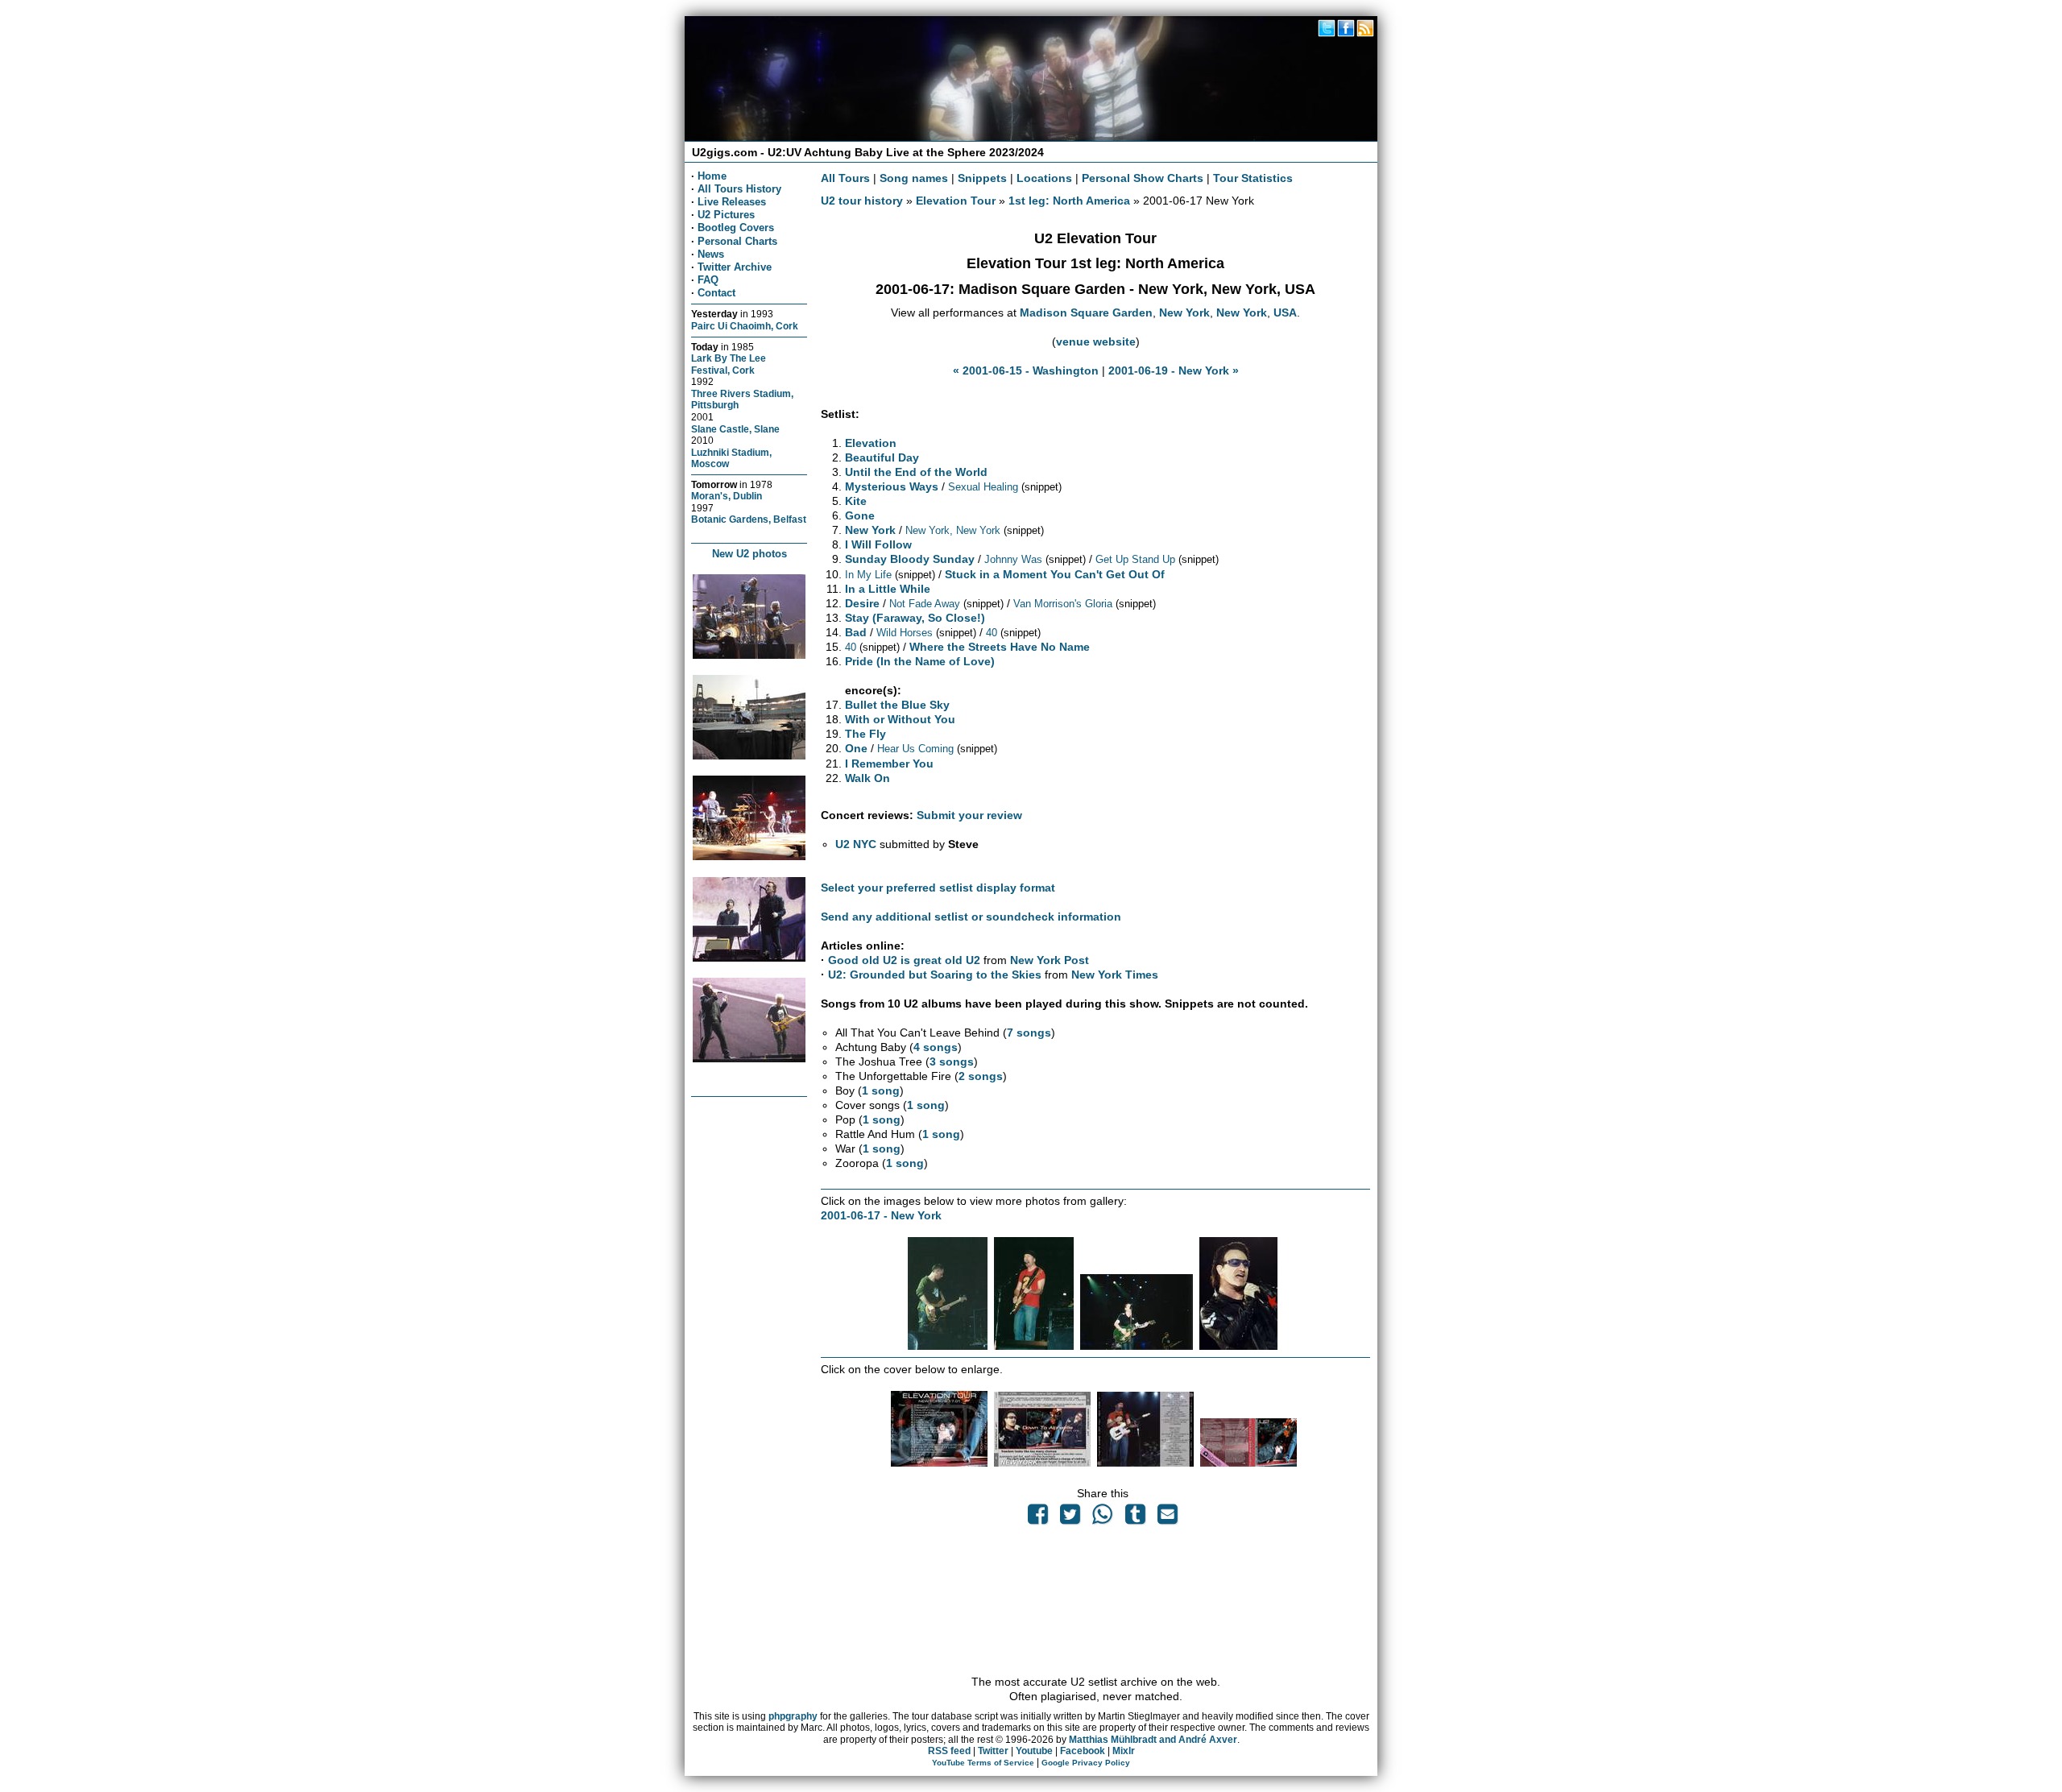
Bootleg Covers (736, 228)
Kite (856, 501)
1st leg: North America (1069, 201)
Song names (914, 178)
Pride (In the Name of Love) (920, 661)
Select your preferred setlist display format (938, 888)
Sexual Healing (983, 487)
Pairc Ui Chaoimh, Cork (745, 326)
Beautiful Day (882, 457)
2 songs (981, 1076)
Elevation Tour (956, 201)
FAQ (708, 280)
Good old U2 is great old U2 (904, 960)
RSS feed (949, 1751)
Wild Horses (905, 633)
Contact (716, 293)
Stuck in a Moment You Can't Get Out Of (1055, 574)
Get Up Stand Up (1135, 559)
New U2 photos (749, 554)
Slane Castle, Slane (735, 429)
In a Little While (888, 589)
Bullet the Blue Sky (897, 705)
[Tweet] (1070, 1518)
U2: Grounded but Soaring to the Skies (935, 975)
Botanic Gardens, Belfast (749, 519)
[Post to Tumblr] (1135, 1518)
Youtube (1034, 1751)
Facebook (1083, 1751)
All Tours (845, 178)
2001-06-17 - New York (881, 1215)
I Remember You (889, 764)
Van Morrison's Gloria (1063, 604)
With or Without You (900, 719)
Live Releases (732, 202)
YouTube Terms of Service (983, 1763)
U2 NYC (856, 844)
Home (712, 176)
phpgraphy (793, 1716)
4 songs (936, 1047)
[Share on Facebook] (1037, 1518)
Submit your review (969, 815)
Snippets (982, 178)
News (711, 254)
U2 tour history (862, 201)
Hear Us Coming (915, 749)
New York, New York (953, 530)
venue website (1096, 341)
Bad (856, 632)
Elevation (871, 443)
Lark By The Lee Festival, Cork (729, 364)
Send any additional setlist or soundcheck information (971, 917)
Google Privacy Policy (1086, 1763)
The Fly (865, 734)
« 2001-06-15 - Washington (1026, 370)
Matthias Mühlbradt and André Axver (1153, 1740)
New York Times (1115, 975)
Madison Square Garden (1086, 312)
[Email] (1167, 1518)
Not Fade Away (925, 604)
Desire (862, 603)
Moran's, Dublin (727, 496)
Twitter (993, 1751)
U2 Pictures (726, 215)
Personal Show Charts (1143, 178)
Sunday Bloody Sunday (910, 559)
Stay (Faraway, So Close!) (915, 618)
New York (1184, 312)
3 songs (952, 1062)
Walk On (867, 778)
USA (1285, 312)
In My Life (868, 575)
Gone (860, 515)
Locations (1044, 178)
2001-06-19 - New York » (1174, 370)
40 (992, 633)
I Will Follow (878, 544)
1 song (881, 1091)
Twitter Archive (735, 267)
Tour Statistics (1253, 178)
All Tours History (739, 189)
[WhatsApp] (1103, 1518)
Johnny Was (1013, 559)
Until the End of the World (916, 472)
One (856, 748)
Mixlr (1124, 1751)
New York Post (1050, 960)
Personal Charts (737, 241)
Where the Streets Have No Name (1000, 647)
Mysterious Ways (892, 486)
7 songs (1029, 1033)
